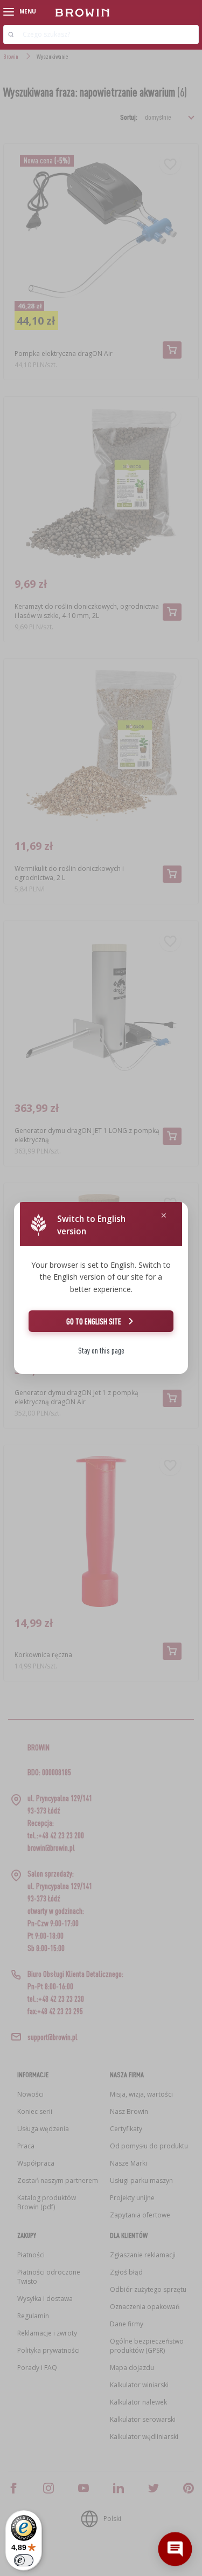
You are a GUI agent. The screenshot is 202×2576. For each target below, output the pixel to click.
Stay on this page (101, 1351)
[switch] (24, 2560)
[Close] (164, 1216)
